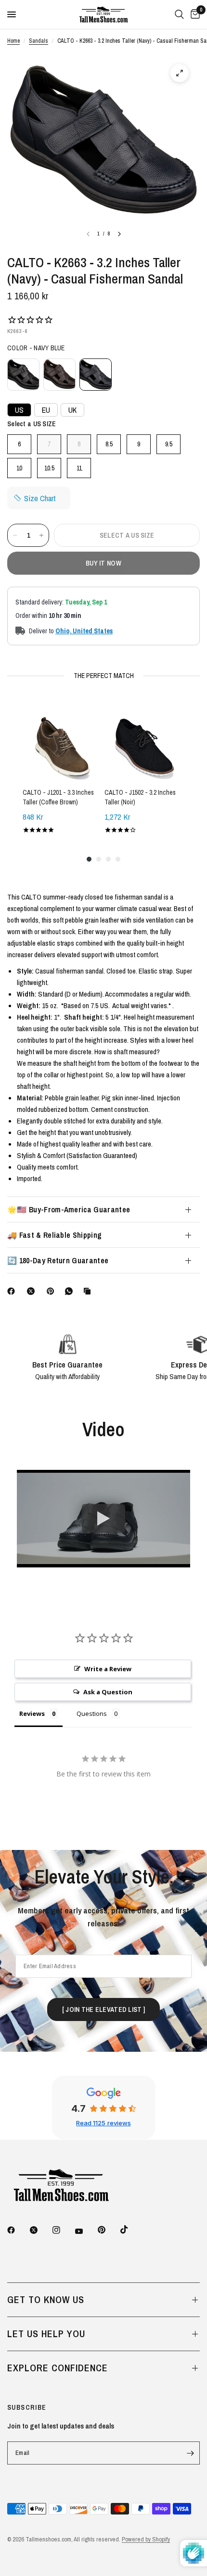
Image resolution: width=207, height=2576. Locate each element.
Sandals (39, 41)
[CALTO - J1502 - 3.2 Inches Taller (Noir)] (144, 740)
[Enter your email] (190, 2453)
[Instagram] (63, 2230)
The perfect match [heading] (104, 676)
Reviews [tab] (32, 1713)
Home (13, 41)
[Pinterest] (52, 1291)
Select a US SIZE (32, 424)
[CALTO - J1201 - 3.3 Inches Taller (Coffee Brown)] (63, 740)
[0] (194, 14)
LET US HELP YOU (46, 2334)
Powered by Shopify (146, 2539)
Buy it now (103, 563)
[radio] (23, 375)
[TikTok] (131, 2230)
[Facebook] (13, 1291)
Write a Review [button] (108, 1669)
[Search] (179, 14)
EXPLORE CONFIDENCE (58, 2368)
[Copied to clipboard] (89, 1291)
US (19, 410)
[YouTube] (86, 2231)
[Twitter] (40, 2230)
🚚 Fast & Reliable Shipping (54, 1235)
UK (72, 410)
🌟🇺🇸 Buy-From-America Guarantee (69, 1209)
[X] (33, 1291)
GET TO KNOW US (46, 2299)
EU (46, 410)
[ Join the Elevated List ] (103, 2009)
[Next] (119, 234)
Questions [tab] (92, 1713)
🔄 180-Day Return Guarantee (58, 1260)
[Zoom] (180, 73)
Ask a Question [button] (108, 1692)
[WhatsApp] (71, 1291)
